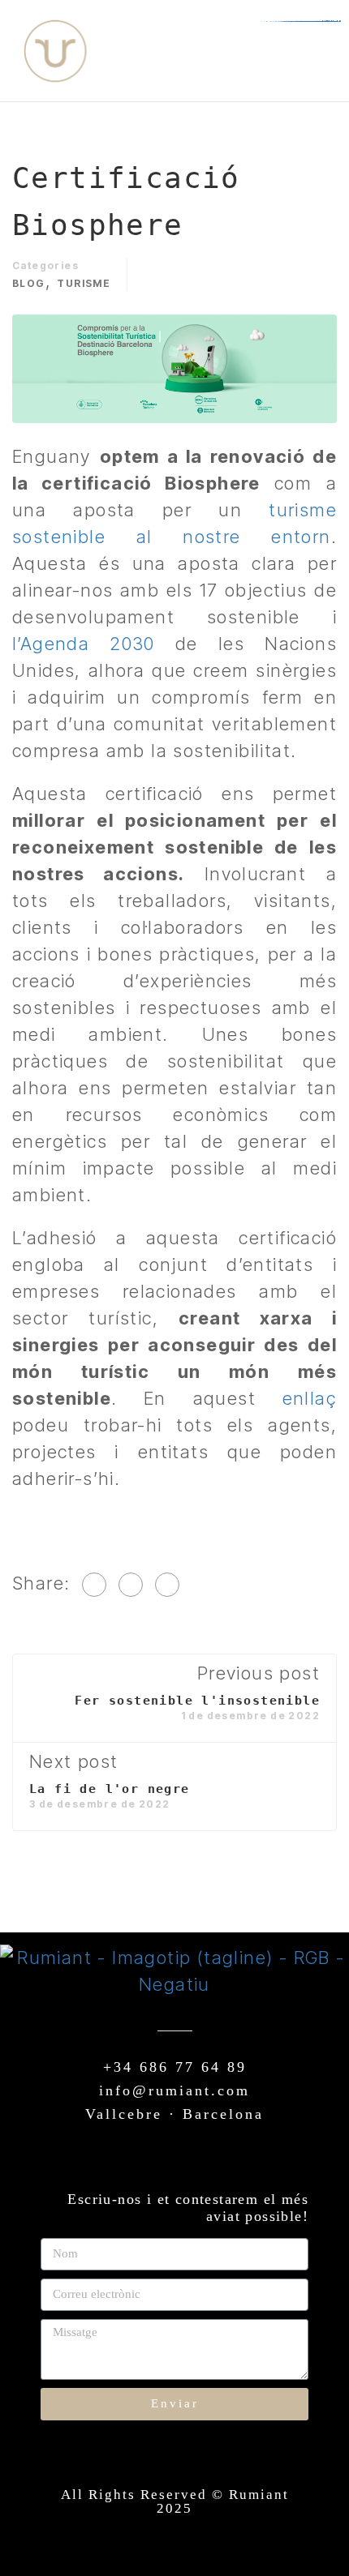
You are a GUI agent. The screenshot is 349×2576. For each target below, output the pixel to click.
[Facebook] (94, 1585)
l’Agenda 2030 (84, 644)
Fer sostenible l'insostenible (197, 1701)
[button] (289, 51)
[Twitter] (131, 1585)
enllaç (310, 1398)
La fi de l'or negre (110, 1789)
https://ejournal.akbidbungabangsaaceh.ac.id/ (303, 21)
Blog (29, 283)
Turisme (84, 283)
